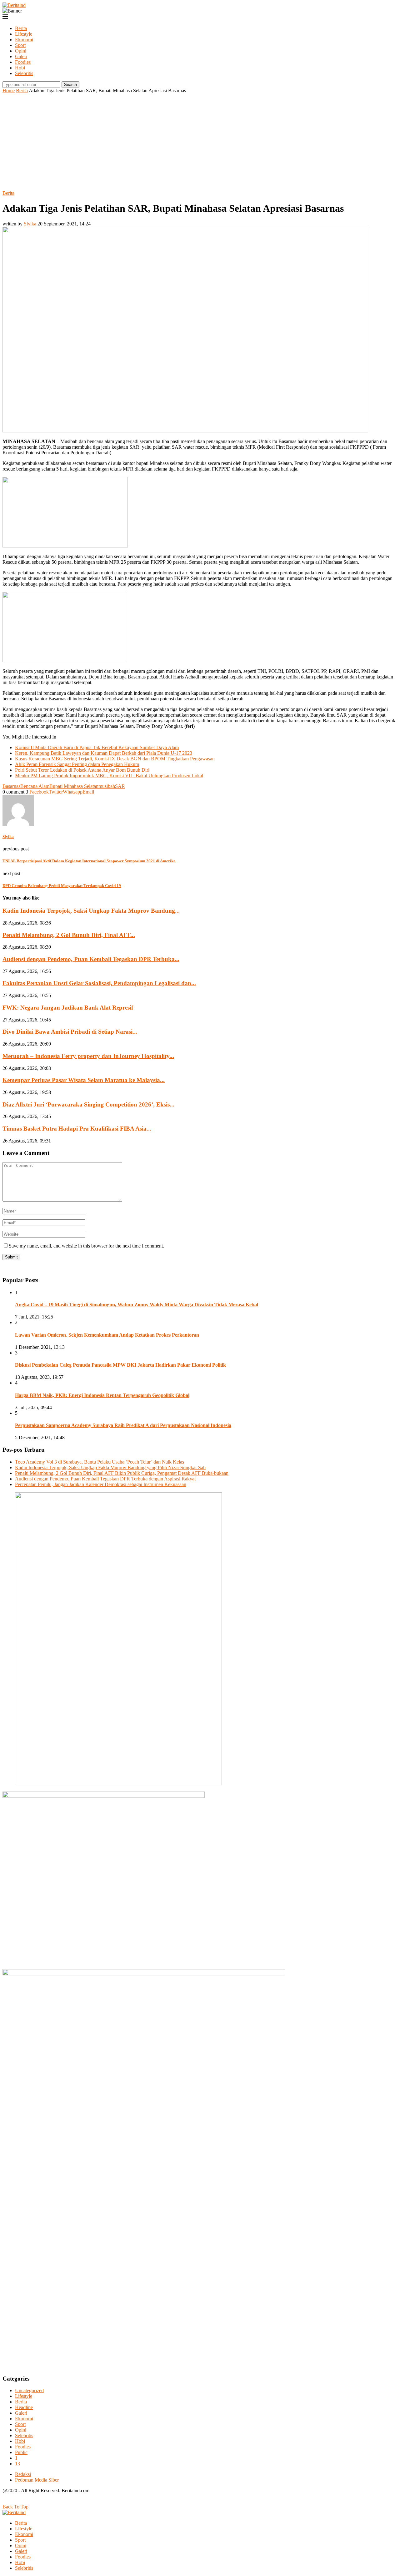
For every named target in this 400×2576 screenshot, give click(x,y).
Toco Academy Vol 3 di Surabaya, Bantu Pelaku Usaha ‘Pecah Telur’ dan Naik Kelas (100, 1462)
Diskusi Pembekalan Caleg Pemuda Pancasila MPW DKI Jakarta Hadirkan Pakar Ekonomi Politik (120, 1365)
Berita (21, 28)
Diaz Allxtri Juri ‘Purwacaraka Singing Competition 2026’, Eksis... (88, 1104)
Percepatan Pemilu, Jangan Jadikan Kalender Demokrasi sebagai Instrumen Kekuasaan (101, 1484)
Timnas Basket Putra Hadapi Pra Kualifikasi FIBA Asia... (77, 1129)
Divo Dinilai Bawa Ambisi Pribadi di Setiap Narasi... (70, 1032)
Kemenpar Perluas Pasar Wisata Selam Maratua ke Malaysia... (84, 1080)
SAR (120, 786)
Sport (20, 45)
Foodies (23, 62)
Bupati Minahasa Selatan (74, 786)
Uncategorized (29, 2390)
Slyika (30, 224)
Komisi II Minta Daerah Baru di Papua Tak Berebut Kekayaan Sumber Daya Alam (97, 747)
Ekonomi (24, 40)
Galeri (21, 56)
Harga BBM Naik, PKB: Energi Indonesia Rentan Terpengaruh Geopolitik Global (102, 1395)
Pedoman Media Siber (37, 2480)
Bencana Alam (35, 786)
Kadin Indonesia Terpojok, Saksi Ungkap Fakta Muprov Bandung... (91, 911)
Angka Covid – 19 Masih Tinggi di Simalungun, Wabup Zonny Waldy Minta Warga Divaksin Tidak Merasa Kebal (137, 1305)
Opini (21, 51)
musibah (107, 786)
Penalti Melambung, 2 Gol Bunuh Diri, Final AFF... (69, 935)
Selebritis (24, 73)
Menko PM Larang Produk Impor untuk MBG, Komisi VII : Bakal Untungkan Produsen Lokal (109, 776)
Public (21, 2452)
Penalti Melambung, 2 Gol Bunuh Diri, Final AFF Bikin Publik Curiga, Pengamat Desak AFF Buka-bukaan (122, 1473)
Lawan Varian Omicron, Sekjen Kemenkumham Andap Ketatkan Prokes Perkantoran (107, 1335)
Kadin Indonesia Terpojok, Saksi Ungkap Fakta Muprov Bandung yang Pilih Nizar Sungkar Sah (110, 1467)
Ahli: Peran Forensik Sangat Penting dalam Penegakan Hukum (77, 764)
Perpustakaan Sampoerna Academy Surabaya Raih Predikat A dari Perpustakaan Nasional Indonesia (123, 1425)
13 (17, 2464)
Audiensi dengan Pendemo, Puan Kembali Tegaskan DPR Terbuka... (91, 959)
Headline (24, 2407)
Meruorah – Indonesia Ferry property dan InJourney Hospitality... (88, 1056)
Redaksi (23, 2474)
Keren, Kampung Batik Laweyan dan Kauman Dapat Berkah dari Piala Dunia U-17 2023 (104, 753)
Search (70, 85)
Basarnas (11, 786)
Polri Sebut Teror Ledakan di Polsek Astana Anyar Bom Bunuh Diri (82, 770)
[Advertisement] (200, 140)
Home (9, 91)
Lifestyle (24, 34)
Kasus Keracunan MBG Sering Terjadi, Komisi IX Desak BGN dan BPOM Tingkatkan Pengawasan (115, 759)
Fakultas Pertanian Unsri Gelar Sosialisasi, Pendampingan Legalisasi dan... (99, 983)
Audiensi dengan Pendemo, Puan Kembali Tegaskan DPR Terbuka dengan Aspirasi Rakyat (105, 1479)
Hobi (20, 68)
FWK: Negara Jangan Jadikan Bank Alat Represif (68, 1008)
